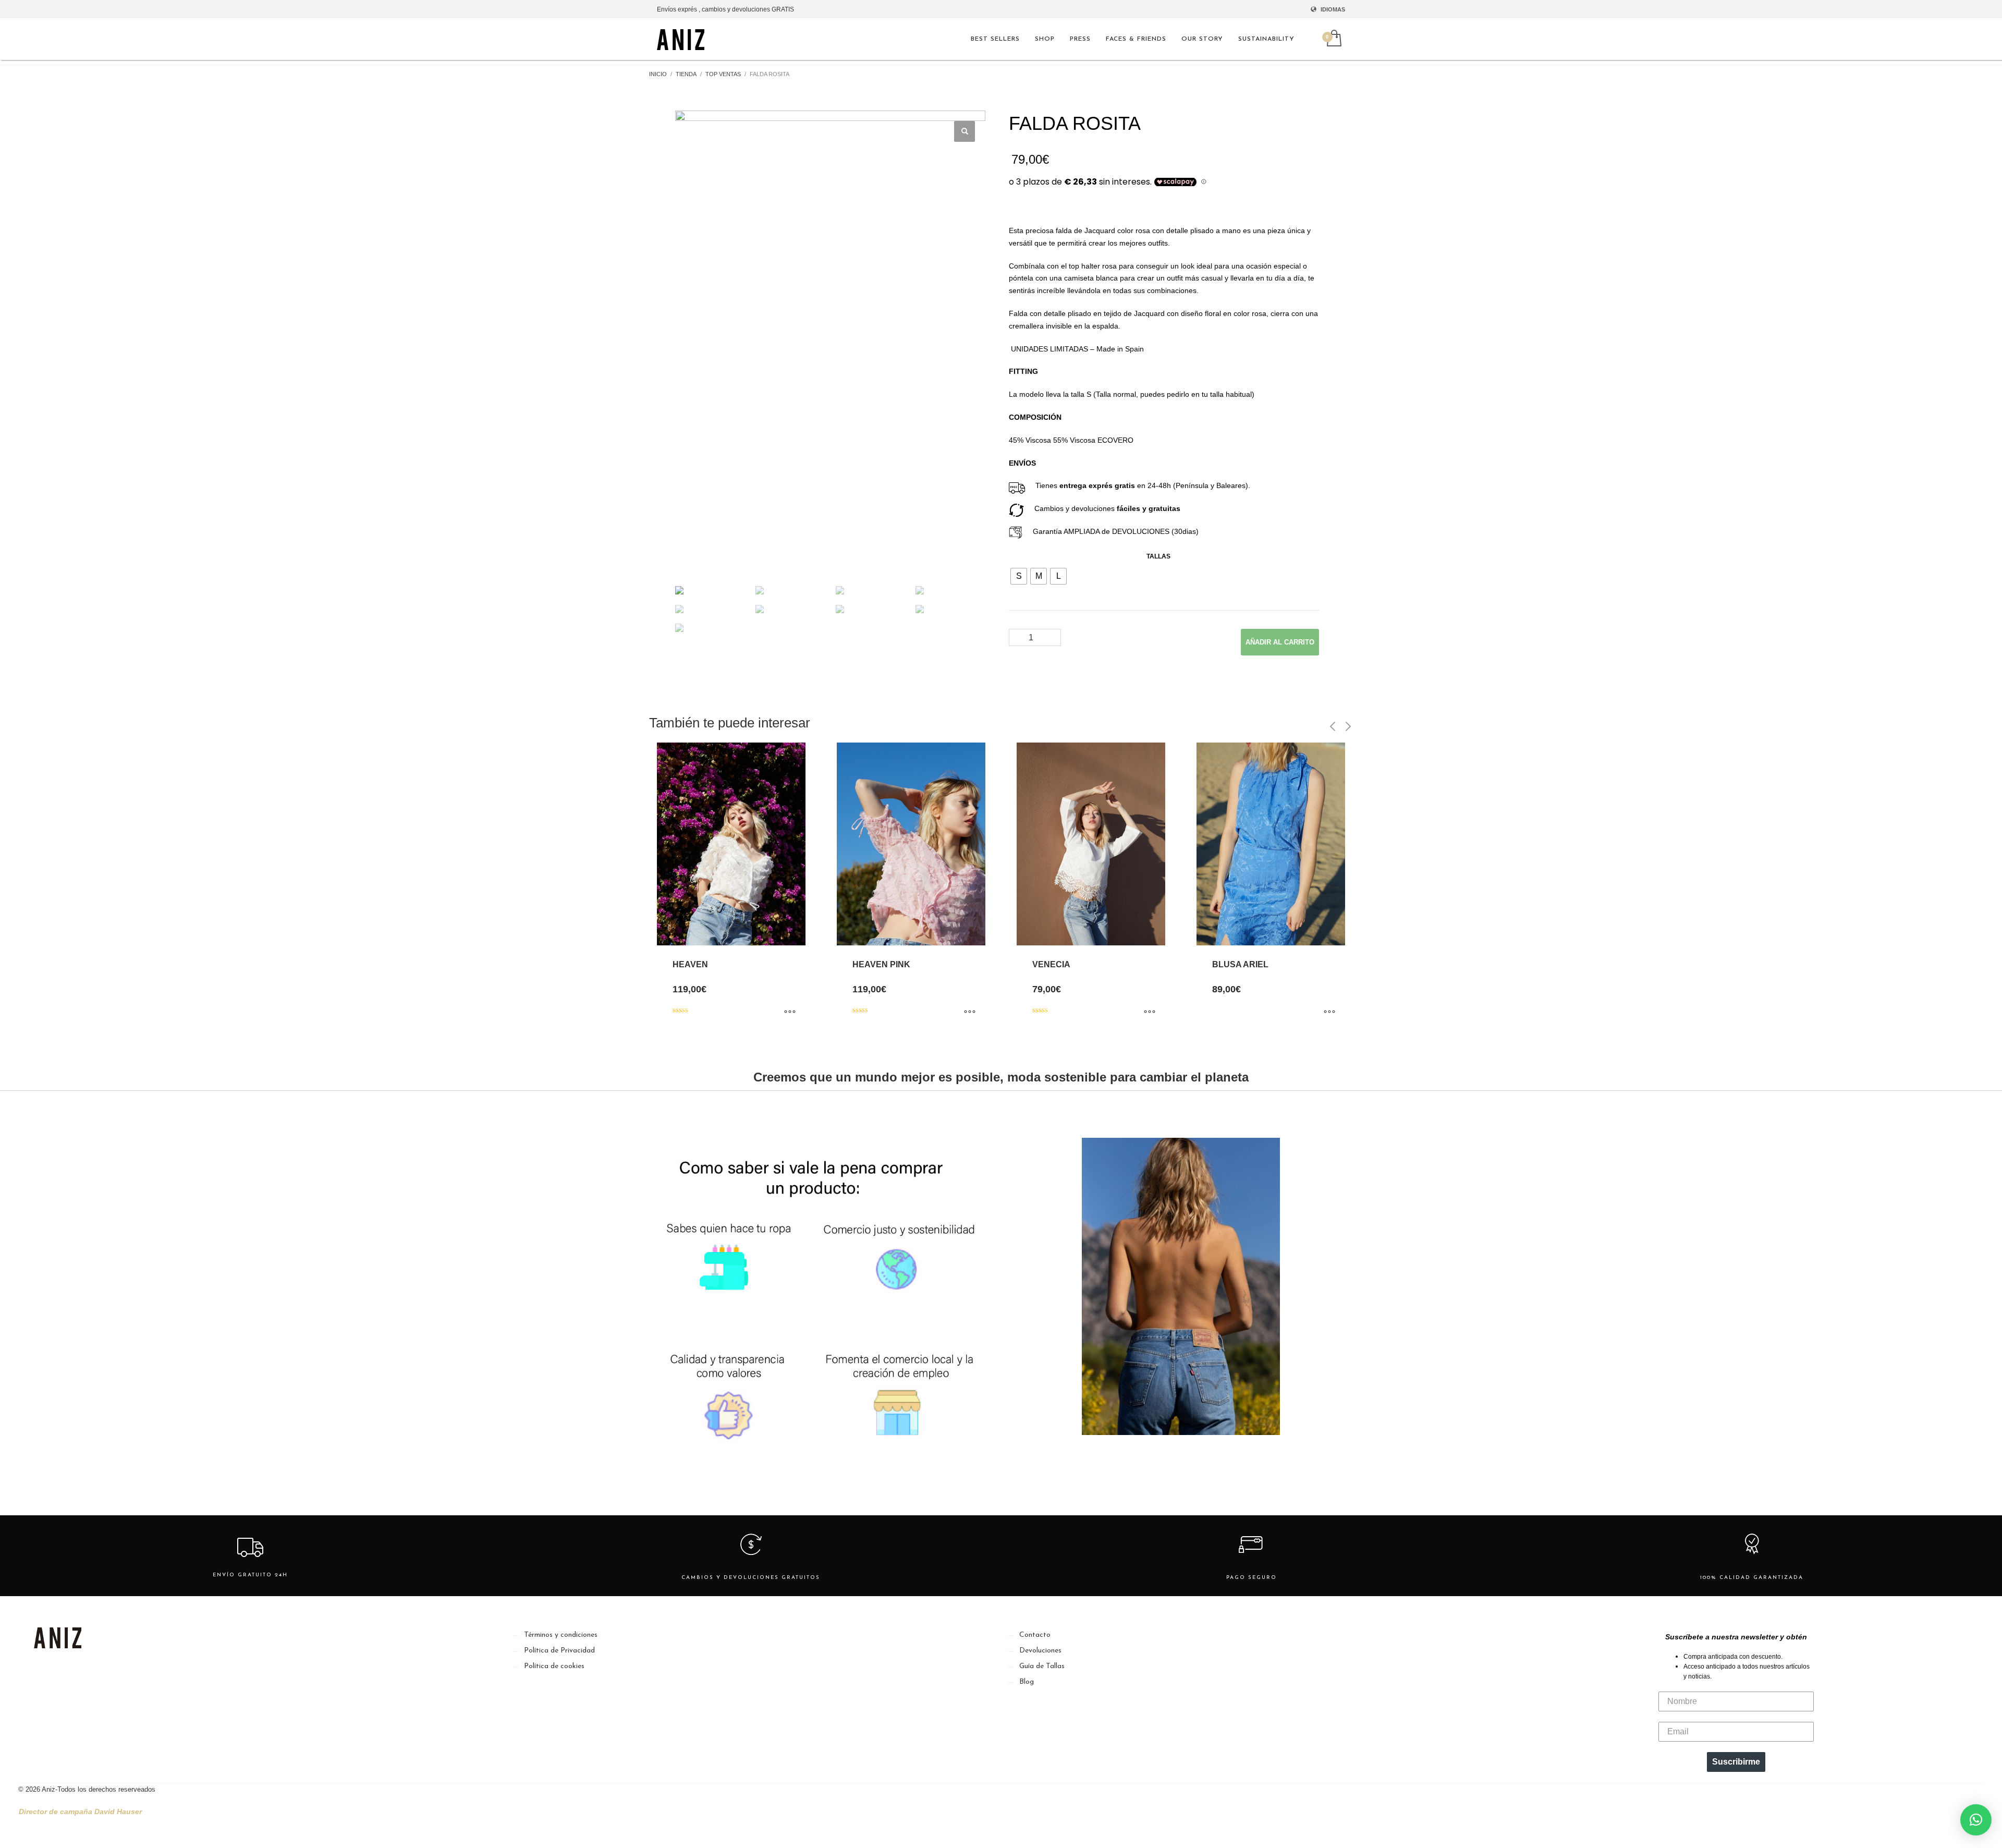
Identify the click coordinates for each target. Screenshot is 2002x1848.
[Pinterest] (82, 1675)
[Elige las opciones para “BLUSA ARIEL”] (1329, 1012)
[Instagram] (39, 1675)
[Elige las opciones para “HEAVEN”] (790, 1012)
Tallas (1158, 556)
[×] (1976, 1820)
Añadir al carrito (1280, 642)
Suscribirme (1736, 1762)
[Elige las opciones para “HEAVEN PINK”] (970, 1012)
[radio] (1019, 576)
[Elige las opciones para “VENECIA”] (1150, 1012)
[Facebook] (60, 1675)
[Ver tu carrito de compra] (1333, 39)
